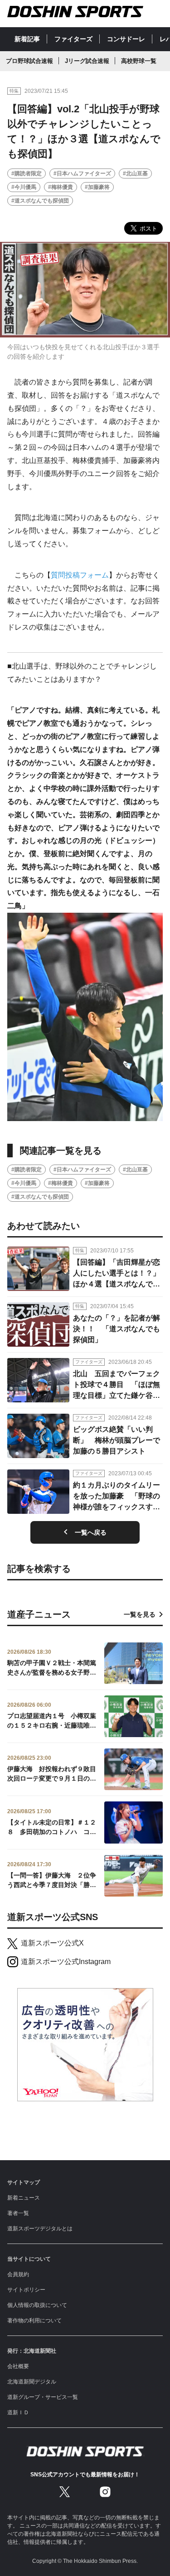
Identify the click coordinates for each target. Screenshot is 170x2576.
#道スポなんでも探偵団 (40, 201)
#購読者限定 (27, 173)
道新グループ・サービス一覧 (43, 2397)
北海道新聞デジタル (32, 2382)
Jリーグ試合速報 (87, 61)
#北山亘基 (135, 173)
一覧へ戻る (91, 1532)
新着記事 (27, 39)
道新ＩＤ (18, 2412)
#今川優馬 (24, 187)
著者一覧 (18, 2213)
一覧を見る (140, 1614)
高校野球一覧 (139, 61)
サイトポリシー (26, 2290)
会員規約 (18, 2274)
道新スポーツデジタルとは (40, 2229)
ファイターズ (73, 39)
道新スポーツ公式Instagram (66, 1962)
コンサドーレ (126, 39)
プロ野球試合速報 (29, 61)
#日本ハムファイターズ (82, 173)
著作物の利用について (34, 2321)
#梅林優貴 (61, 187)
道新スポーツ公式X (52, 1943)
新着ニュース (24, 2198)
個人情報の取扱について (37, 2305)
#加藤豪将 (97, 187)
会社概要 (18, 2366)
